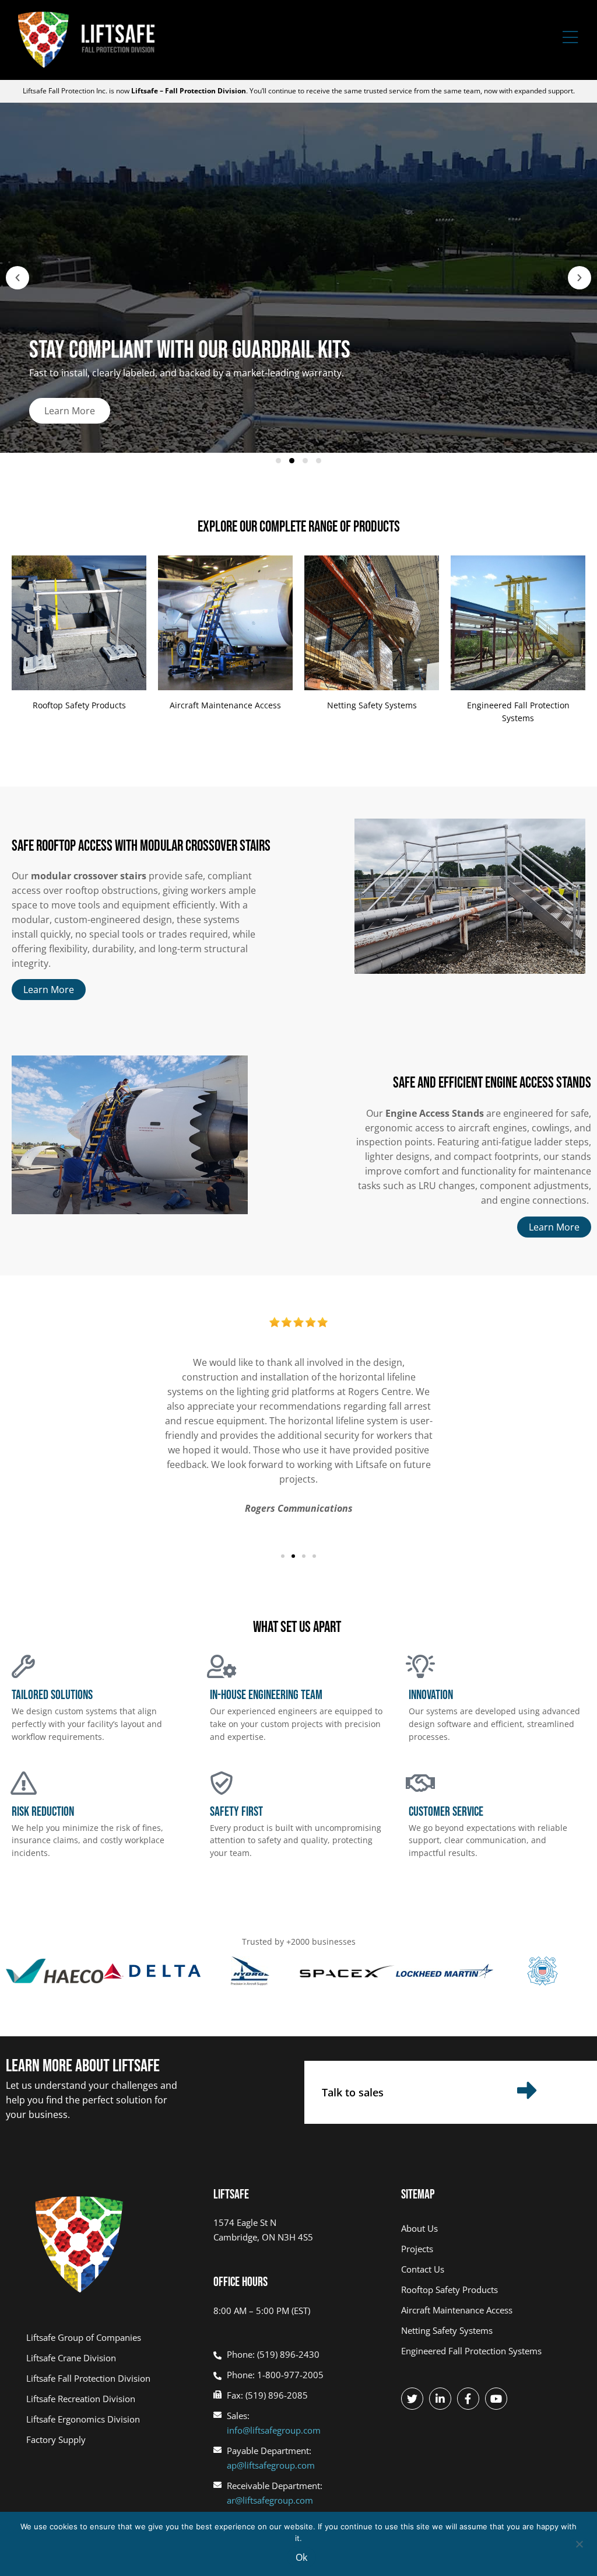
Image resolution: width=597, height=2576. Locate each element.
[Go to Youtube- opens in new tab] (496, 2399)
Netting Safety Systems (372, 705)
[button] (17, 278)
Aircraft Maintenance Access (225, 705)
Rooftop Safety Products (79, 705)
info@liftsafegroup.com (274, 2430)
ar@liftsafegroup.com (270, 2500)
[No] (579, 2543)
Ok (301, 2557)
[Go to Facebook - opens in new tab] (468, 2399)
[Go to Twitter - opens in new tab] (412, 2399)
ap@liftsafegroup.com (271, 2465)
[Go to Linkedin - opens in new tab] (440, 2399)
